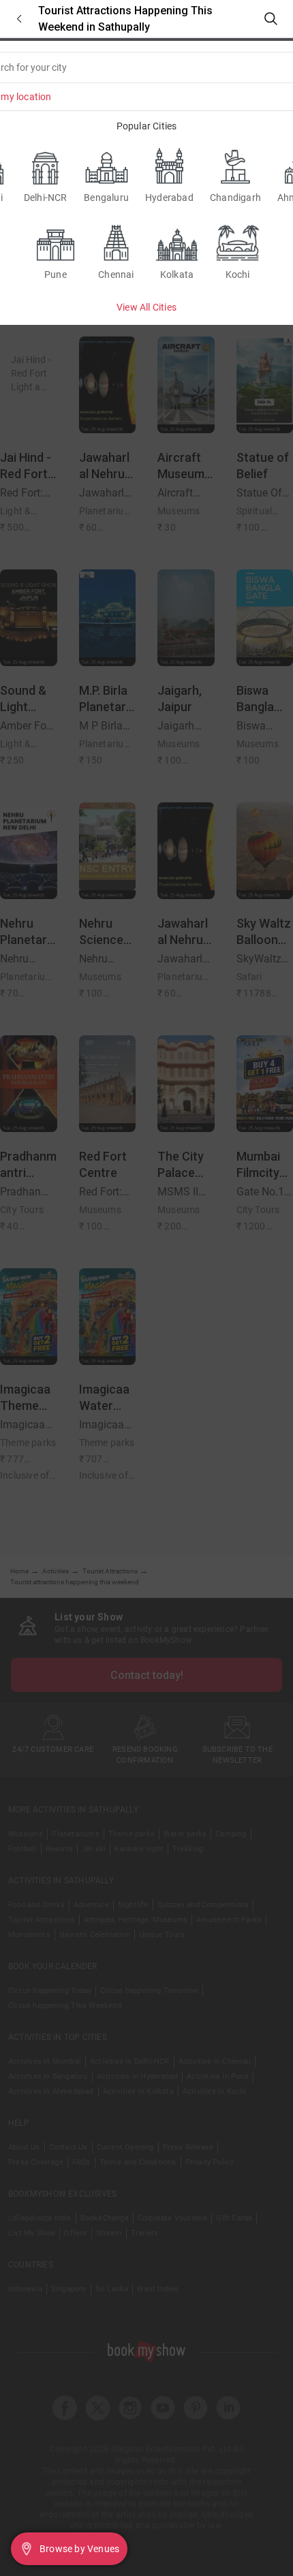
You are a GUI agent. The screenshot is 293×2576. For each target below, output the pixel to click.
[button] (19, 19)
